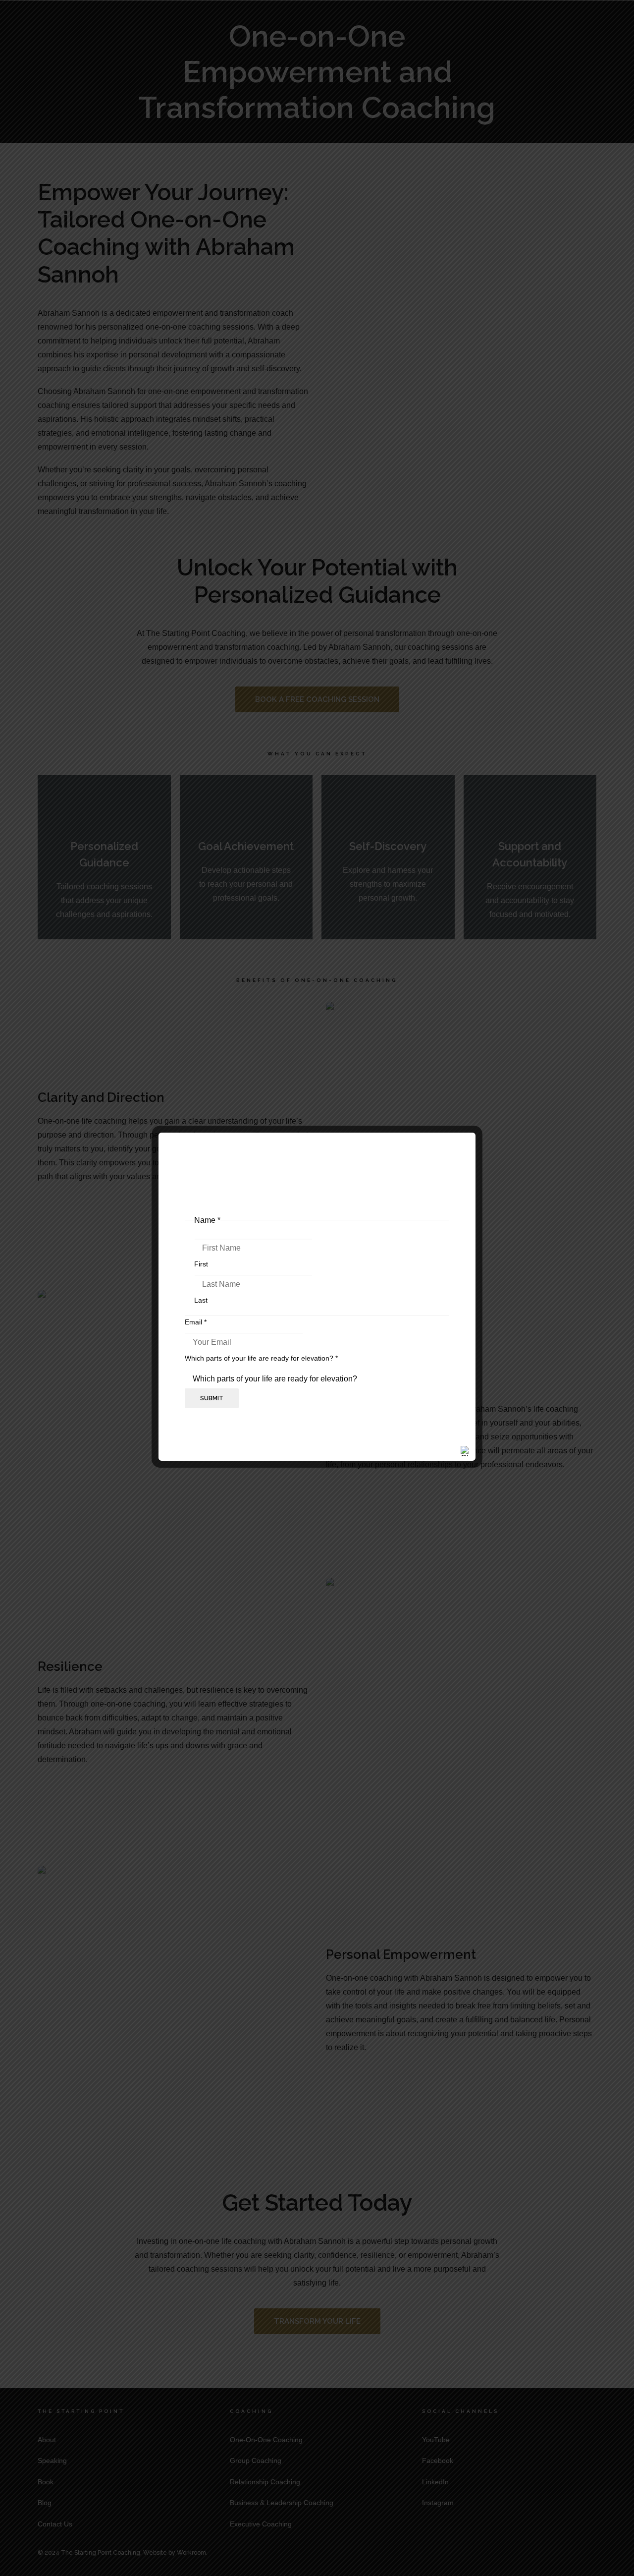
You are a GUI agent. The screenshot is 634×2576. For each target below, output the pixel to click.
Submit (212, 1398)
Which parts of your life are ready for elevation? (261, 1358)
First (201, 1264)
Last (201, 1300)
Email (196, 1322)
